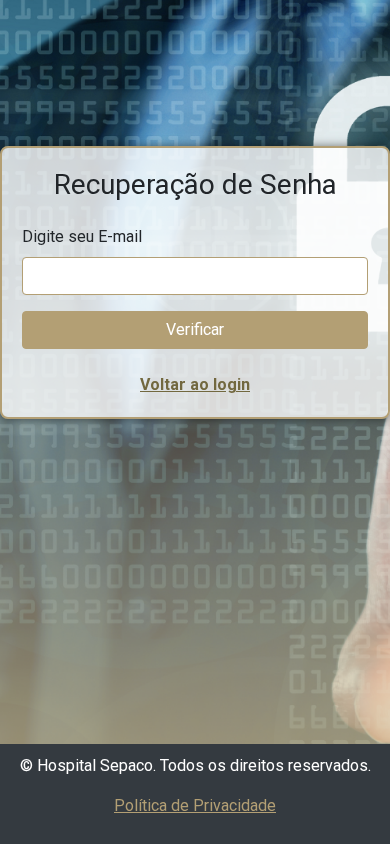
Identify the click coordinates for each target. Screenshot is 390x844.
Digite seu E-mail (82, 236)
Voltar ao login (195, 384)
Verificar (195, 329)
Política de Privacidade (195, 805)
